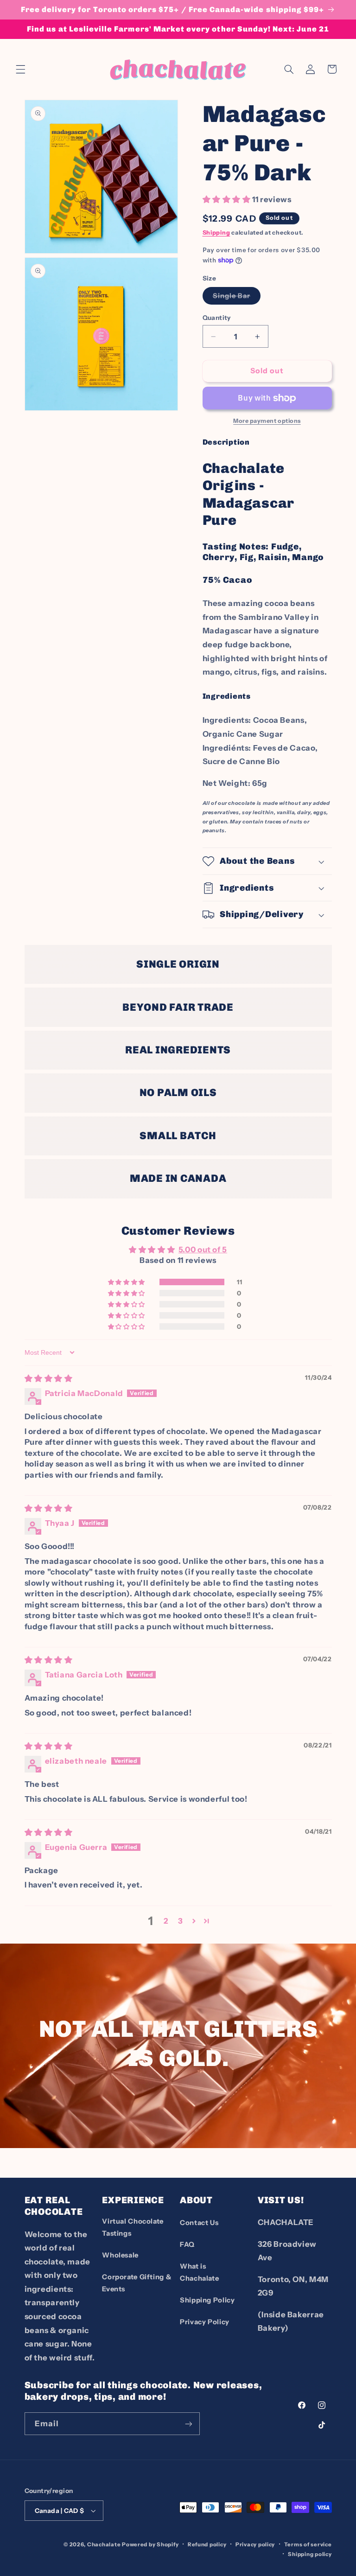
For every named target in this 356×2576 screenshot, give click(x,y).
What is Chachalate (199, 2272)
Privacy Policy (205, 2322)
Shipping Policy (207, 2300)
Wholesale (120, 2255)
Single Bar (237, 298)
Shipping (216, 233)
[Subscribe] (188, 2424)
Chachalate (104, 2544)
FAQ (187, 2244)
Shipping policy (310, 2554)
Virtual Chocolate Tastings (133, 2227)
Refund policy (207, 2544)
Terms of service (308, 2544)
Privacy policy (255, 2544)
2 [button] (166, 1921)
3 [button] (181, 1921)
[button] (20, 69)
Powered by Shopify (150, 2544)
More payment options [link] (267, 421)
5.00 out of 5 (203, 1250)
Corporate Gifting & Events (137, 2283)
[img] (49, 1378)
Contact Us (199, 2223)
